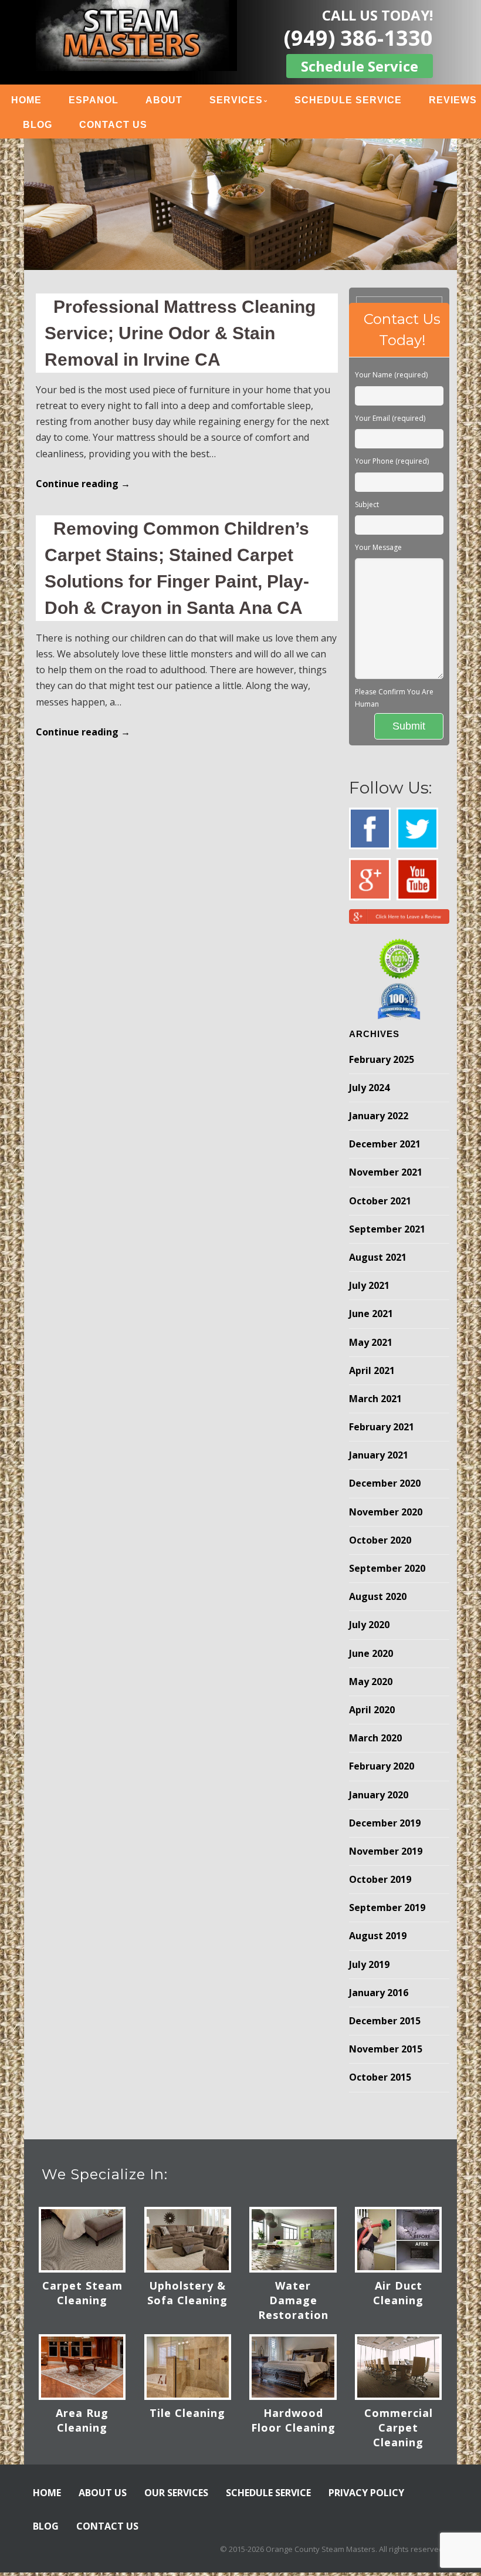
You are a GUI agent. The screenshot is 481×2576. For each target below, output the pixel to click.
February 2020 (382, 1766)
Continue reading (83, 484)
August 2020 (378, 1596)
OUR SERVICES (176, 2493)
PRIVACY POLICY (366, 2493)
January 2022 (379, 1116)
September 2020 (387, 1568)
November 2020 (386, 1512)
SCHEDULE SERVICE (348, 100)
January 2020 (379, 1795)
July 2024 (369, 1088)
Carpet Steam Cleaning (82, 2293)
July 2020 (369, 1625)
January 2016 (379, 1993)
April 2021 (372, 1370)
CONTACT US (113, 125)
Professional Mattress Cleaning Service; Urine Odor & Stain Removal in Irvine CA (180, 333)
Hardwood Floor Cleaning (293, 2420)
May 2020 (371, 1682)
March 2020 (375, 1738)
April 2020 (372, 1710)
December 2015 (385, 2021)
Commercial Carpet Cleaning (399, 2428)
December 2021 (385, 1144)
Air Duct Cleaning (398, 2293)
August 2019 (378, 1936)
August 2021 (378, 1257)
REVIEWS (453, 100)
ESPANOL (94, 100)
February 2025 (382, 1059)
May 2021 (371, 1342)
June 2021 (371, 1314)
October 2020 (380, 1540)
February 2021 (382, 1427)
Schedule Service (360, 66)
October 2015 (380, 2077)
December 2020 (385, 1483)
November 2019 (386, 1851)
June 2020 (371, 1653)
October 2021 (380, 1201)
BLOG (38, 125)
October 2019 (380, 1879)
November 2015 (386, 2049)
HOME (26, 100)
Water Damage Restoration (293, 2300)
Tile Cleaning (187, 2413)
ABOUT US (103, 2493)
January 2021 (379, 1455)
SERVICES (236, 100)
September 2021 (387, 1229)
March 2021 (375, 1399)
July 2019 (369, 1964)
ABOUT (164, 100)
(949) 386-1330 (358, 38)
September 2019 (387, 1907)
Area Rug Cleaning (82, 2420)
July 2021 (369, 1285)
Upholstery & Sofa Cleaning (187, 2293)
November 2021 (386, 1172)
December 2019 (385, 1823)
